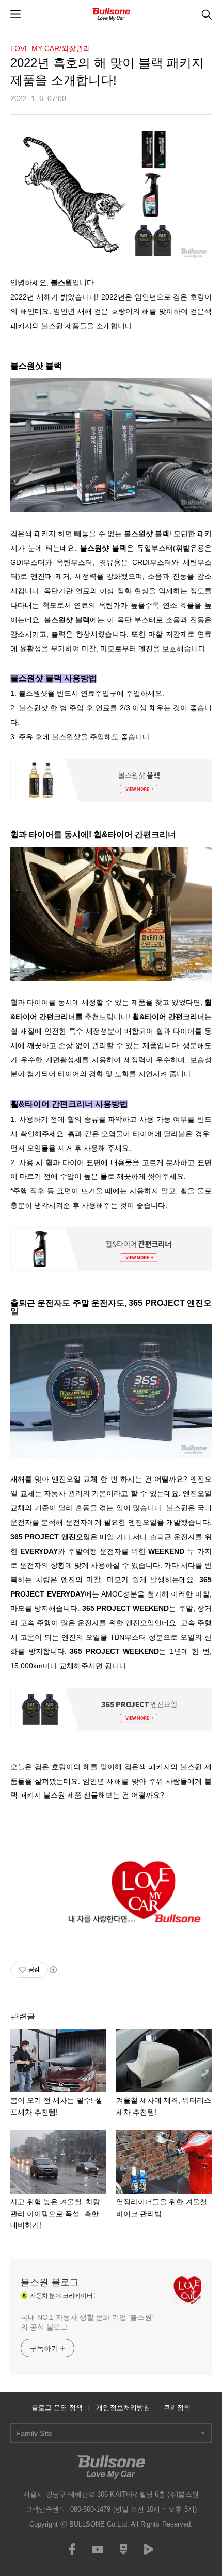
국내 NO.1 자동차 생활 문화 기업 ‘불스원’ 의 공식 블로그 (87, 2322)
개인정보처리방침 (123, 2408)
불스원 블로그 (50, 2282)
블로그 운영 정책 (57, 2408)
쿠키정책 (177, 2408)
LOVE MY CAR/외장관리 (50, 48)
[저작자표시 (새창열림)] (53, 1970)
